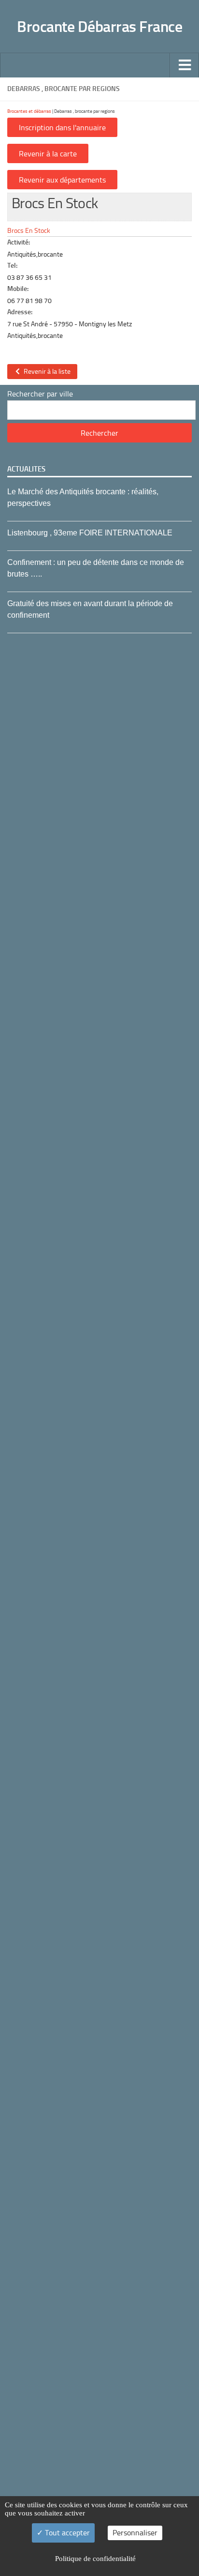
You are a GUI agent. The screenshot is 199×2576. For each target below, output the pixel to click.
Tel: (12, 266)
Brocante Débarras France (99, 27)
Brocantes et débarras (29, 111)
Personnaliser (135, 2533)
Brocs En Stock (29, 230)
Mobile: (18, 289)
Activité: (19, 242)
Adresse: (20, 312)
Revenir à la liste (46, 372)
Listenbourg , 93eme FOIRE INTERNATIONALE (90, 533)
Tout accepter (66, 2533)
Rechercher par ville (40, 394)
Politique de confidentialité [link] (95, 2559)
